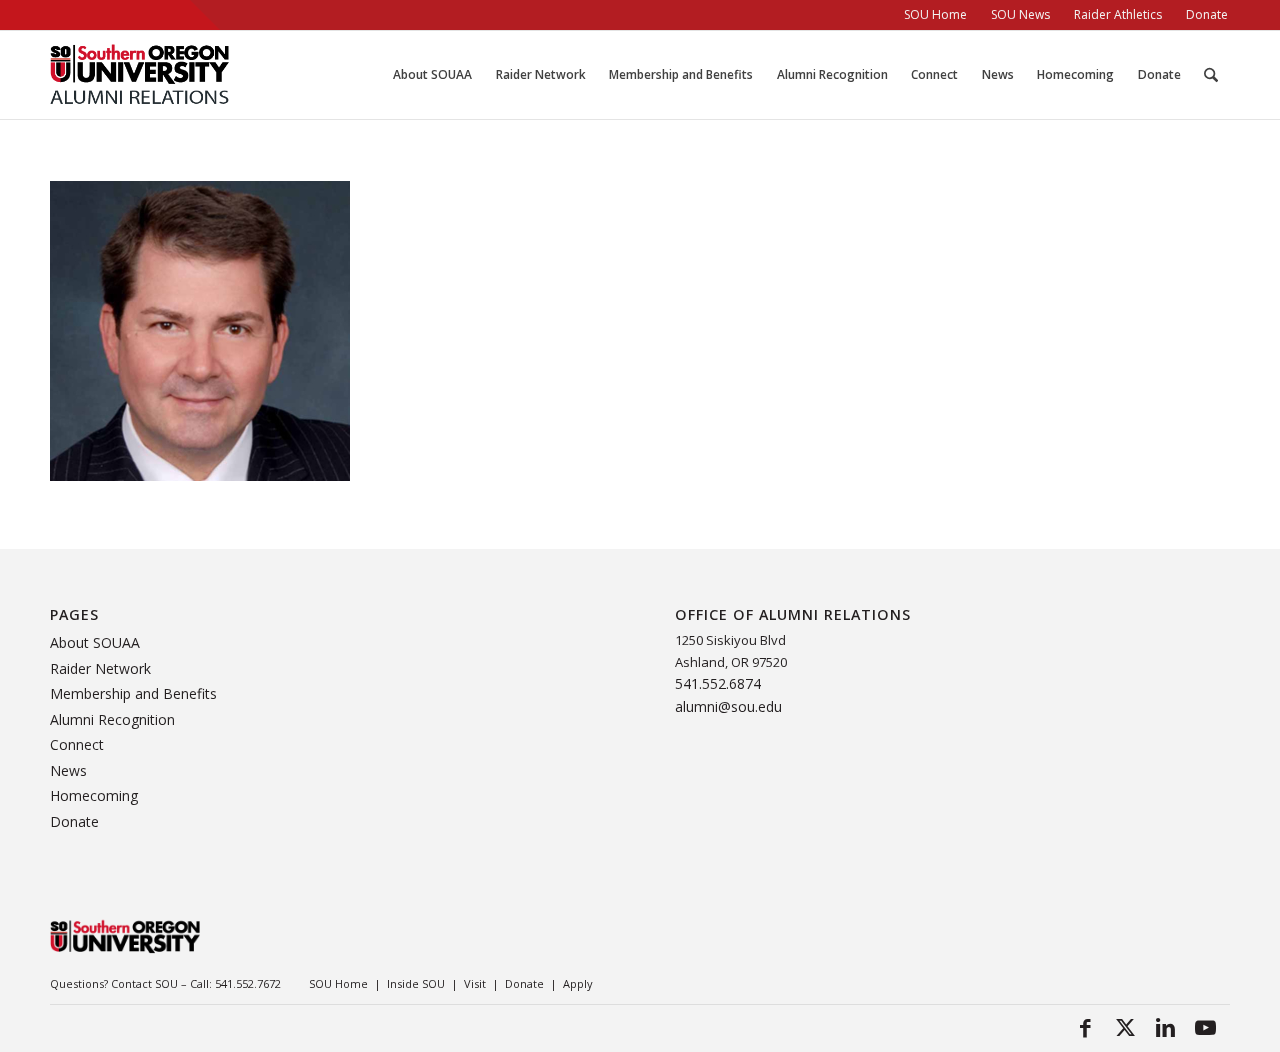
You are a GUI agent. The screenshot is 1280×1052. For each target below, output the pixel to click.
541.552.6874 (718, 683)
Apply (578, 983)
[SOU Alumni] (139, 75)
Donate (74, 821)
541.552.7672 (248, 983)
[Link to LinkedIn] (1165, 1027)
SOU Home (338, 983)
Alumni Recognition (112, 719)
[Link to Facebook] (1085, 1027)
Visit (475, 983)
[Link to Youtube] (1205, 1027)
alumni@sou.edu (728, 706)
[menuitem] (935, 15)
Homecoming (94, 795)
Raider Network (100, 668)
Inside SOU (416, 983)
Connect (77, 744)
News (68, 770)
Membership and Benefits (133, 693)
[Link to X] (1125, 1027)
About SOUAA (95, 642)
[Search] (1211, 75)
